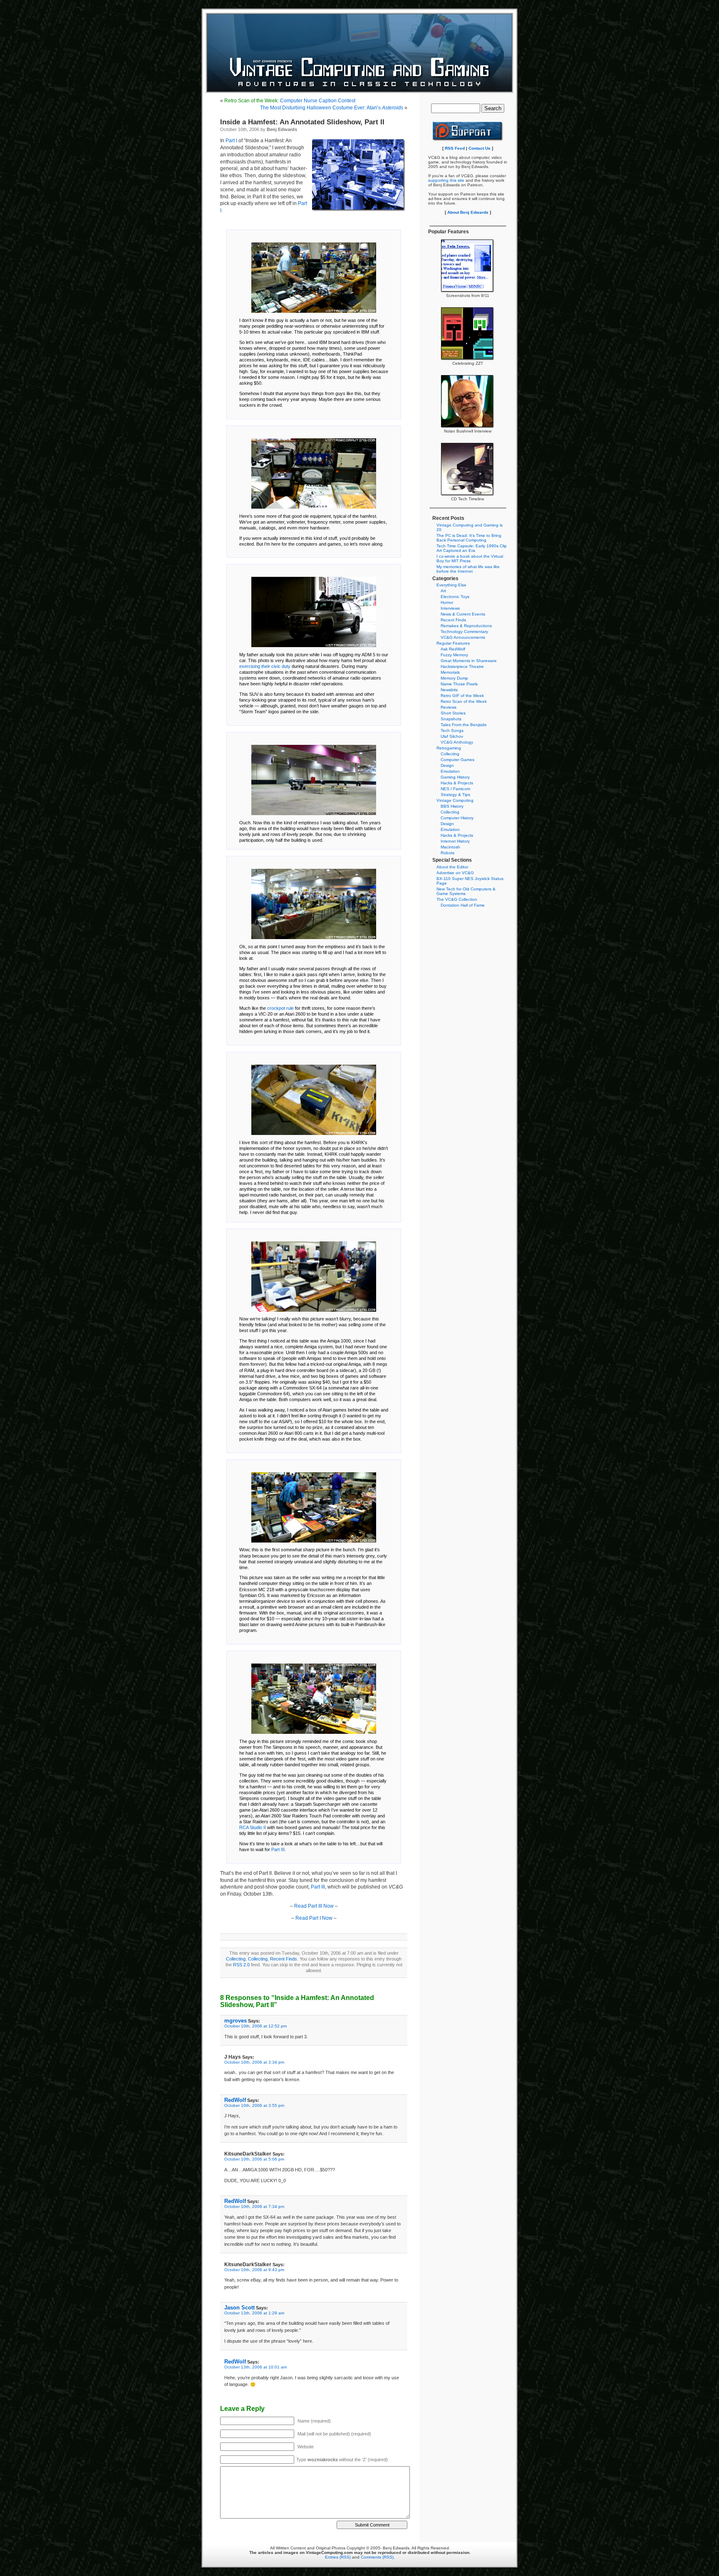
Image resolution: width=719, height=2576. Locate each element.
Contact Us (480, 148)
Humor (447, 602)
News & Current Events (463, 614)
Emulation (450, 771)
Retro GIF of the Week (462, 696)
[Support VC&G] (468, 140)
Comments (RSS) (377, 2557)
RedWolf (235, 2100)
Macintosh (450, 847)
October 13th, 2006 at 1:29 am (254, 2313)
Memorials (450, 672)
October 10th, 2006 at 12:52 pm (255, 2026)
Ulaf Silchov (452, 736)
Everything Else (451, 585)
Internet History (455, 841)
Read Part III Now (314, 1906)
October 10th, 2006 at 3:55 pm (254, 2105)
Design (447, 765)
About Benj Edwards (468, 212)
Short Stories (453, 713)
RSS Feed (455, 148)
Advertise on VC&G (455, 873)
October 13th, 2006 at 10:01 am (255, 2367)
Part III (278, 1849)
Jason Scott (239, 2308)
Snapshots (451, 719)
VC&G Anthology (457, 742)
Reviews (449, 707)
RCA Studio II (253, 1827)
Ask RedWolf (453, 649)
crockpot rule (280, 1008)
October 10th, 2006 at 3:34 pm (254, 2062)
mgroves (236, 2021)
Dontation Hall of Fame (463, 905)
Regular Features (453, 643)
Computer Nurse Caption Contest (290, 101)
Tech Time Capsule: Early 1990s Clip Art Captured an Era (472, 548)
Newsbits (449, 690)
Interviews (450, 608)
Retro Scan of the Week (464, 701)
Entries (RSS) (338, 2557)
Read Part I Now (314, 1918)
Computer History (457, 818)
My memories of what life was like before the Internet (468, 569)
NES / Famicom (455, 789)
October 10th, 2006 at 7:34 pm (254, 2206)
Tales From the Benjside (464, 725)
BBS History (452, 806)
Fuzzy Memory (454, 655)
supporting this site (446, 180)
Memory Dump (454, 678)
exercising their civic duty (265, 666)
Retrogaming (449, 748)
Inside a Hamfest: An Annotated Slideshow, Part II (302, 122)
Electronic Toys (455, 597)
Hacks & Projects (457, 783)
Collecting (236, 1959)
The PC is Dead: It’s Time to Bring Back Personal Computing (469, 538)
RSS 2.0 (241, 1965)
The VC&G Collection (457, 899)
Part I (231, 141)
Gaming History (455, 777)
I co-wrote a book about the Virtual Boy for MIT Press (470, 559)
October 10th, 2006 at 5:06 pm (254, 2159)
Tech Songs (452, 731)
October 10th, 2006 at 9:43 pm (254, 2270)
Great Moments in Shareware (469, 661)
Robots (448, 853)
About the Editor (452, 867)
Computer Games (457, 760)
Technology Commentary (464, 632)
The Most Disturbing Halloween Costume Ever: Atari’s (332, 108)
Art (443, 591)
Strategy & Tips (455, 795)
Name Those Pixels (459, 684)
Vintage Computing (455, 800)
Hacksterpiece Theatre (462, 666)
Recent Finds (284, 1959)
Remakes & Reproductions (466, 626)
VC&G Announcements (463, 637)
